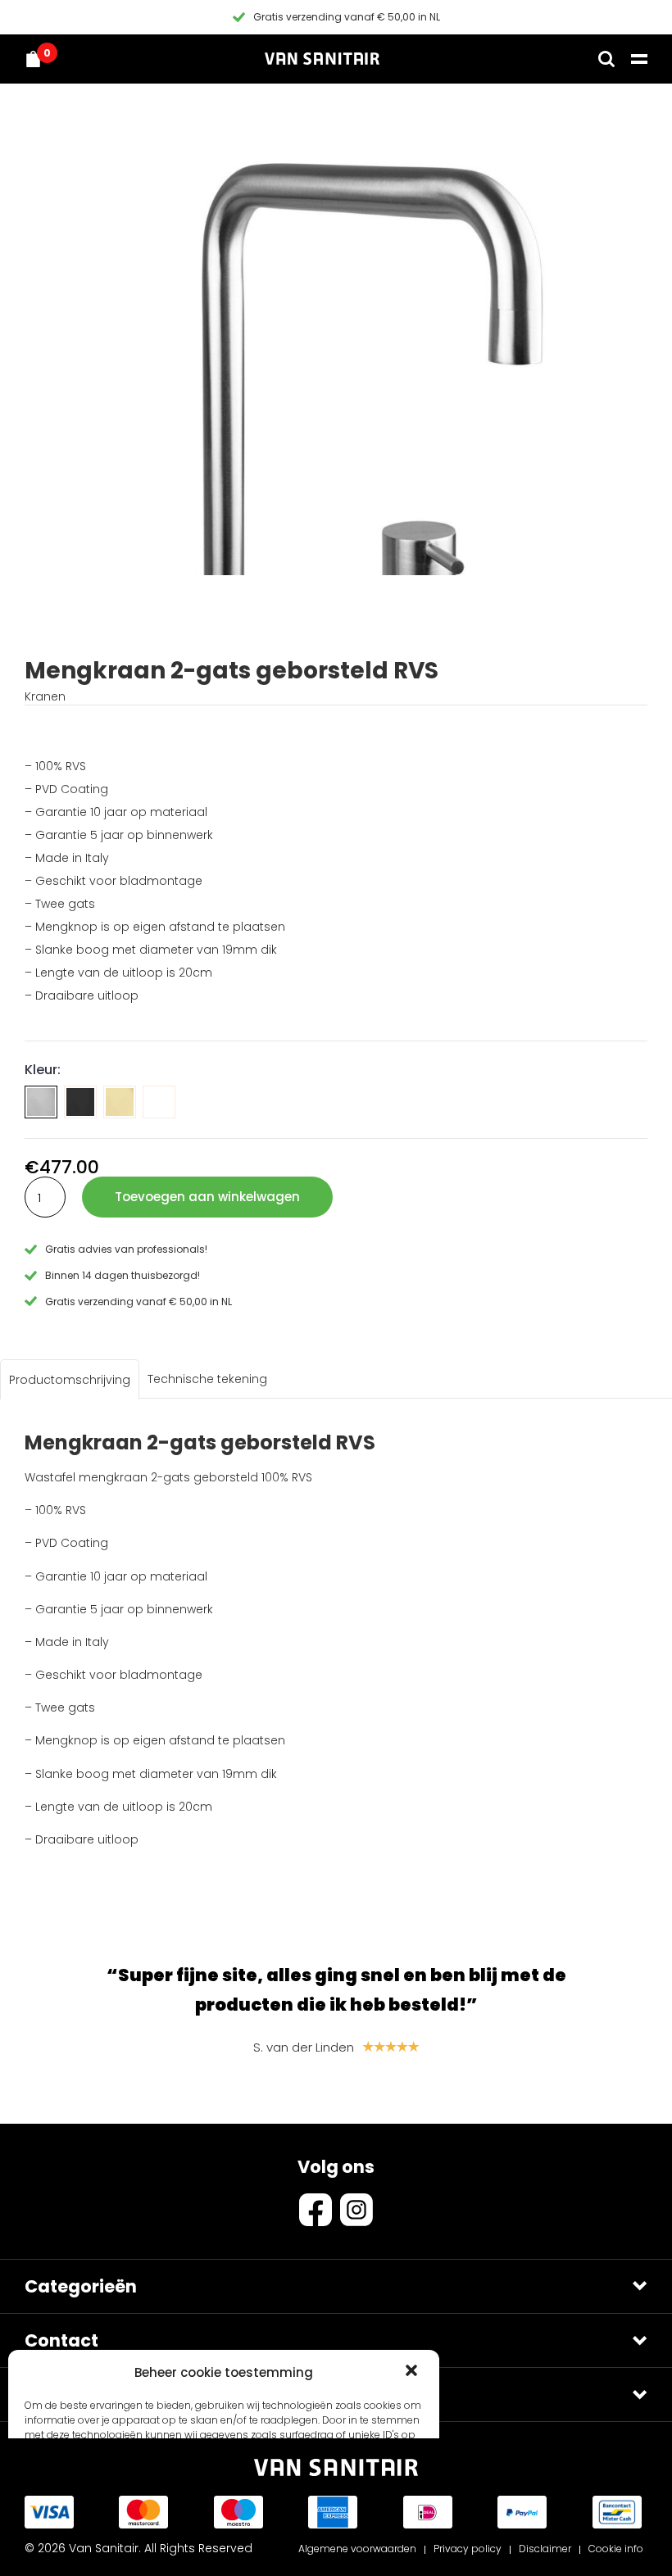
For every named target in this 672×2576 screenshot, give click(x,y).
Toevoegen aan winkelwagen (207, 1197)
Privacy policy (468, 2549)
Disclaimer (545, 2549)
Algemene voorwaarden (357, 2549)
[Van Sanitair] (322, 59)
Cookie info (616, 2549)
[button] (413, 2372)
